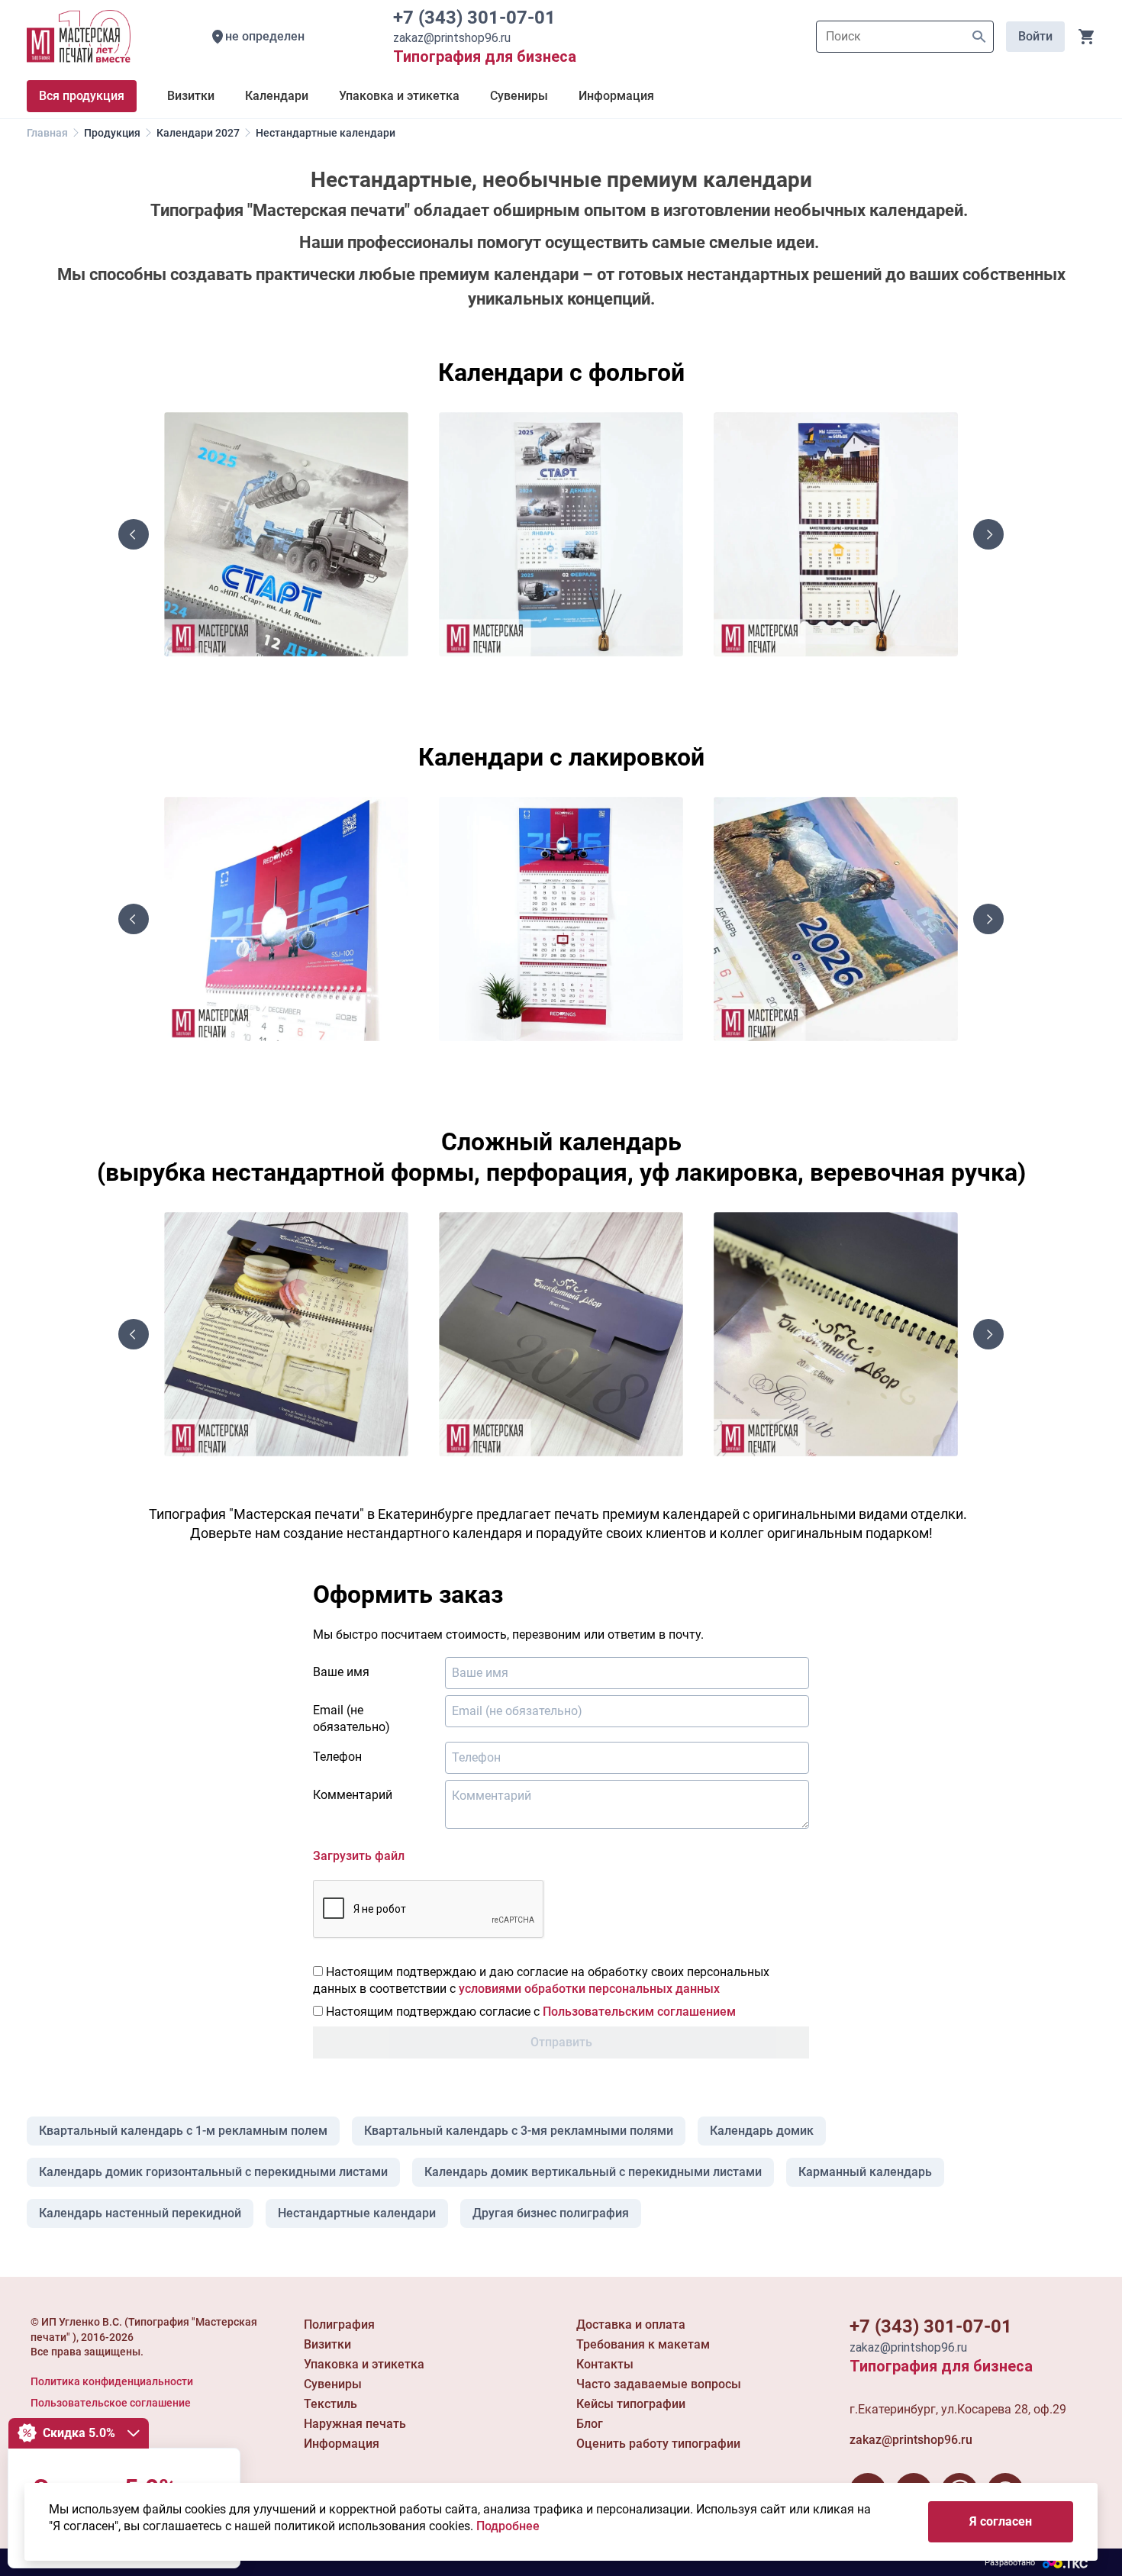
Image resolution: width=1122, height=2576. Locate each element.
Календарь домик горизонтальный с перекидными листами (213, 2172)
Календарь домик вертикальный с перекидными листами (593, 2172)
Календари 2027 (198, 133)
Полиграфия (339, 2325)
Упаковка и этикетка (364, 2364)
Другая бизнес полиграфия (551, 2213)
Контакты (605, 2364)
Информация (342, 2444)
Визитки (327, 2344)
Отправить (561, 2042)
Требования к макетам (643, 2344)
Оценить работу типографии (658, 2444)
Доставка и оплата (631, 2325)
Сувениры (333, 2384)
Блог (590, 2424)
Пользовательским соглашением (639, 2012)
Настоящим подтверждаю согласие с (529, 2012)
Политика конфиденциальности (112, 2381)
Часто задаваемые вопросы (659, 2384)
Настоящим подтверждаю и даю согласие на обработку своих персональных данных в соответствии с (541, 1980)
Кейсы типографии (631, 2404)
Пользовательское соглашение (111, 2403)
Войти (1035, 36)
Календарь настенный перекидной (140, 2213)
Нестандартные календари (357, 2213)
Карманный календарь (865, 2172)
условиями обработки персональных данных (589, 1989)
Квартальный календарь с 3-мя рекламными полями (519, 2131)
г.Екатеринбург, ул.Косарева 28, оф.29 (958, 2409)
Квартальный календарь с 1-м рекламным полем (183, 2131)
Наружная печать (355, 2424)
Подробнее (508, 2526)
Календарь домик (762, 2131)
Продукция (112, 133)
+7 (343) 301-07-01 (479, 18)
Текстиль (330, 2404)
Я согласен (1001, 2521)
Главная (47, 133)
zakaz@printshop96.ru (911, 2440)
